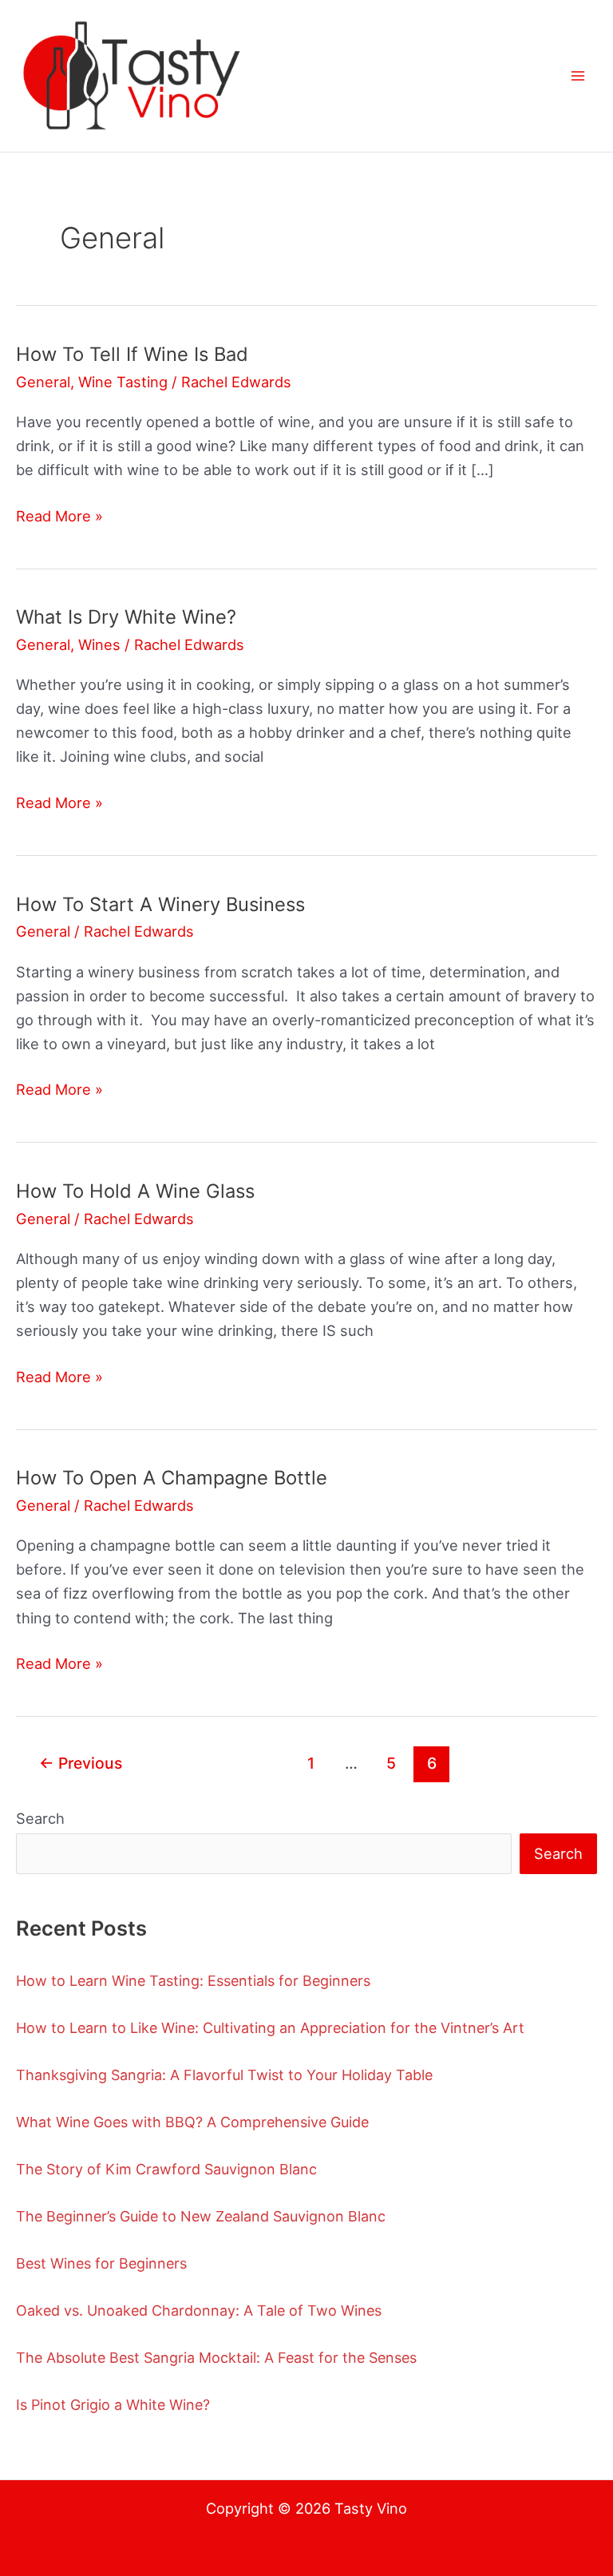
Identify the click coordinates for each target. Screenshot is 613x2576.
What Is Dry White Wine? (126, 617)
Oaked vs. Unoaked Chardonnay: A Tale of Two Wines (199, 2310)
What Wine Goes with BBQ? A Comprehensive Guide (192, 2122)
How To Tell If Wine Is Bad (132, 354)
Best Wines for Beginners (101, 2263)
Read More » (59, 517)
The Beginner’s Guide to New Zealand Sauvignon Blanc (201, 2216)
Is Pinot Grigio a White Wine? (113, 2405)
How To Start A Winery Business (160, 904)
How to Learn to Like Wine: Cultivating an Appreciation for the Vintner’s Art (270, 2028)
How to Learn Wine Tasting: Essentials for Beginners (193, 1981)
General (43, 382)
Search (40, 1818)
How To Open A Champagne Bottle (172, 1478)
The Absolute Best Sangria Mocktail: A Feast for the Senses (216, 2358)
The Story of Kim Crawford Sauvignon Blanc (166, 2169)
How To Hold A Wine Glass (135, 1191)
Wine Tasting (123, 382)
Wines (99, 644)
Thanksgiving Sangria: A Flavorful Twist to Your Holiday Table (224, 2075)
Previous (81, 1763)
